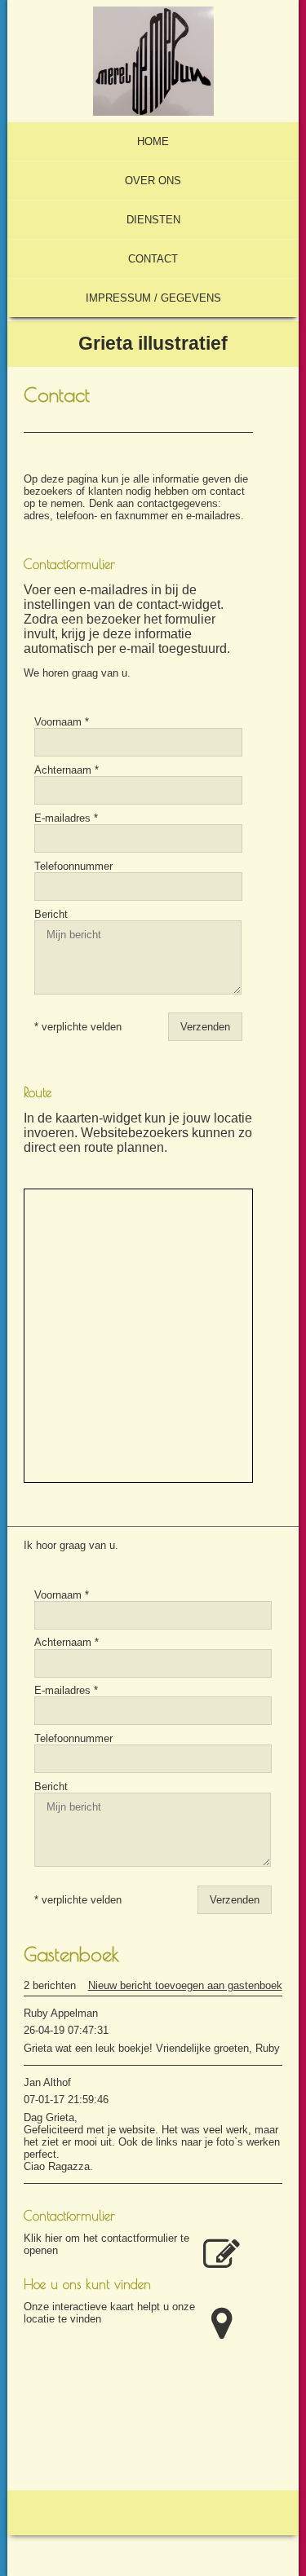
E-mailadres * (66, 818)
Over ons (153, 181)
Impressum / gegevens (153, 298)
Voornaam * (62, 722)
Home (153, 141)
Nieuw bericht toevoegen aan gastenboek (185, 1985)
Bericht (51, 914)
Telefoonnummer (73, 866)
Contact (153, 259)
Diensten (153, 220)
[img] (153, 61)
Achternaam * (67, 770)
